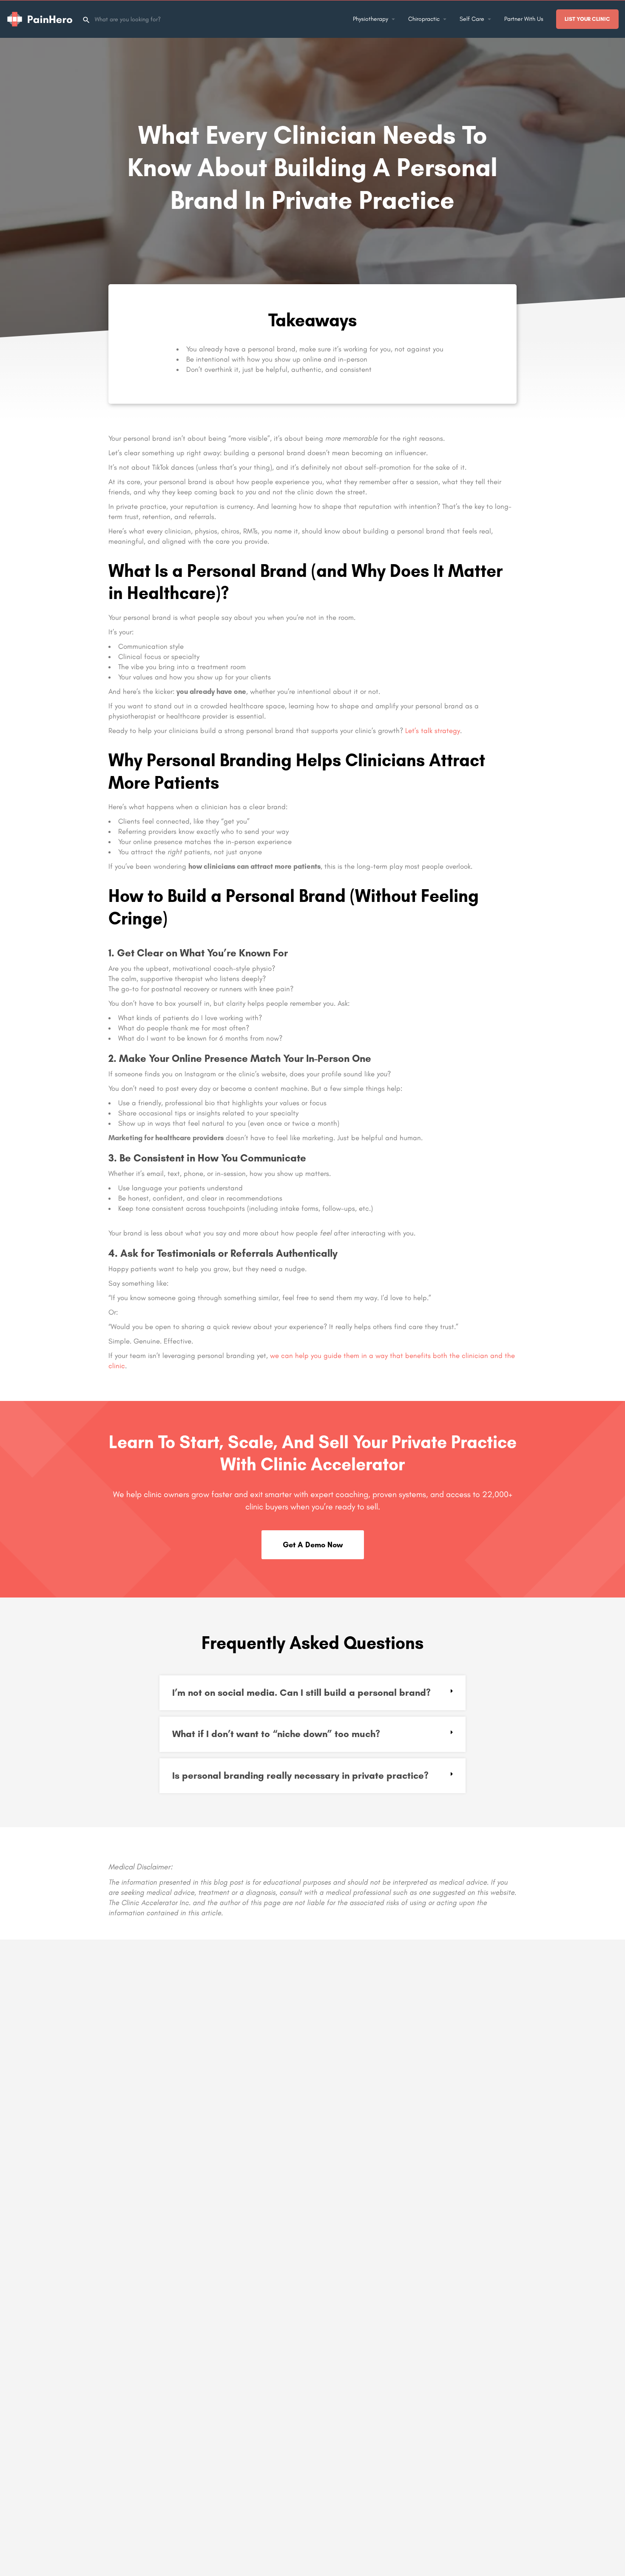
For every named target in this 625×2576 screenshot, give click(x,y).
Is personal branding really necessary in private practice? (300, 1776)
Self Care (472, 19)
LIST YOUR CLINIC (587, 19)
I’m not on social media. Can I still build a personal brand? (301, 1693)
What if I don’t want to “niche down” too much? (276, 1734)
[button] (312, 1693)
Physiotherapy (371, 19)
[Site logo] (41, 19)
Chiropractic (424, 19)
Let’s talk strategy (433, 730)
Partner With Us (524, 19)
